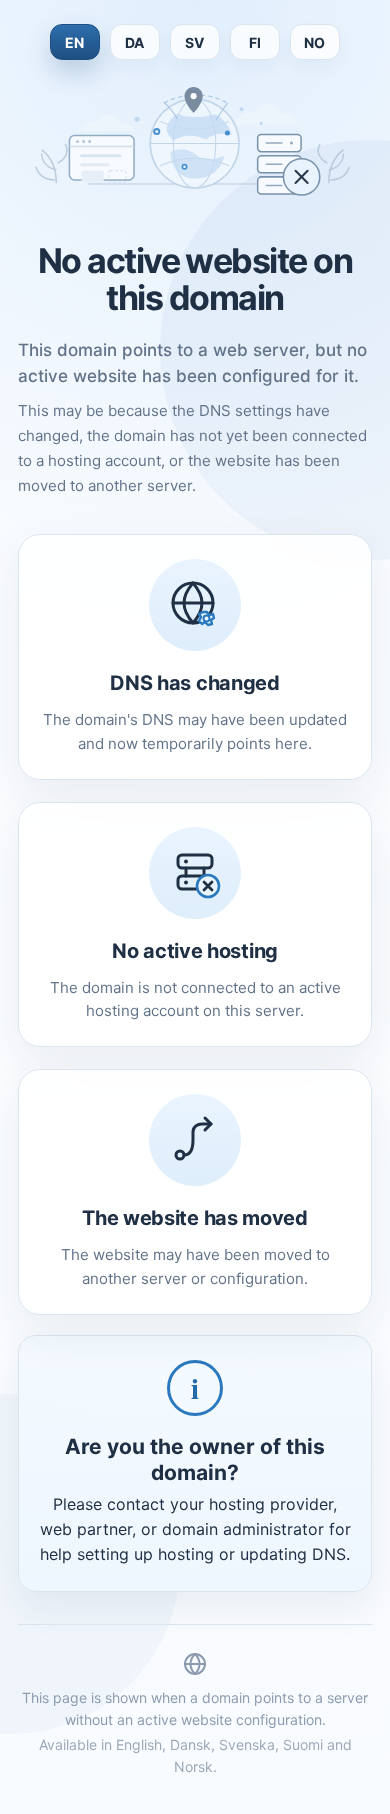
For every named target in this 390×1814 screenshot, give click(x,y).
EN (75, 42)
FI (255, 42)
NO (315, 42)
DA (135, 42)
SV (195, 42)
